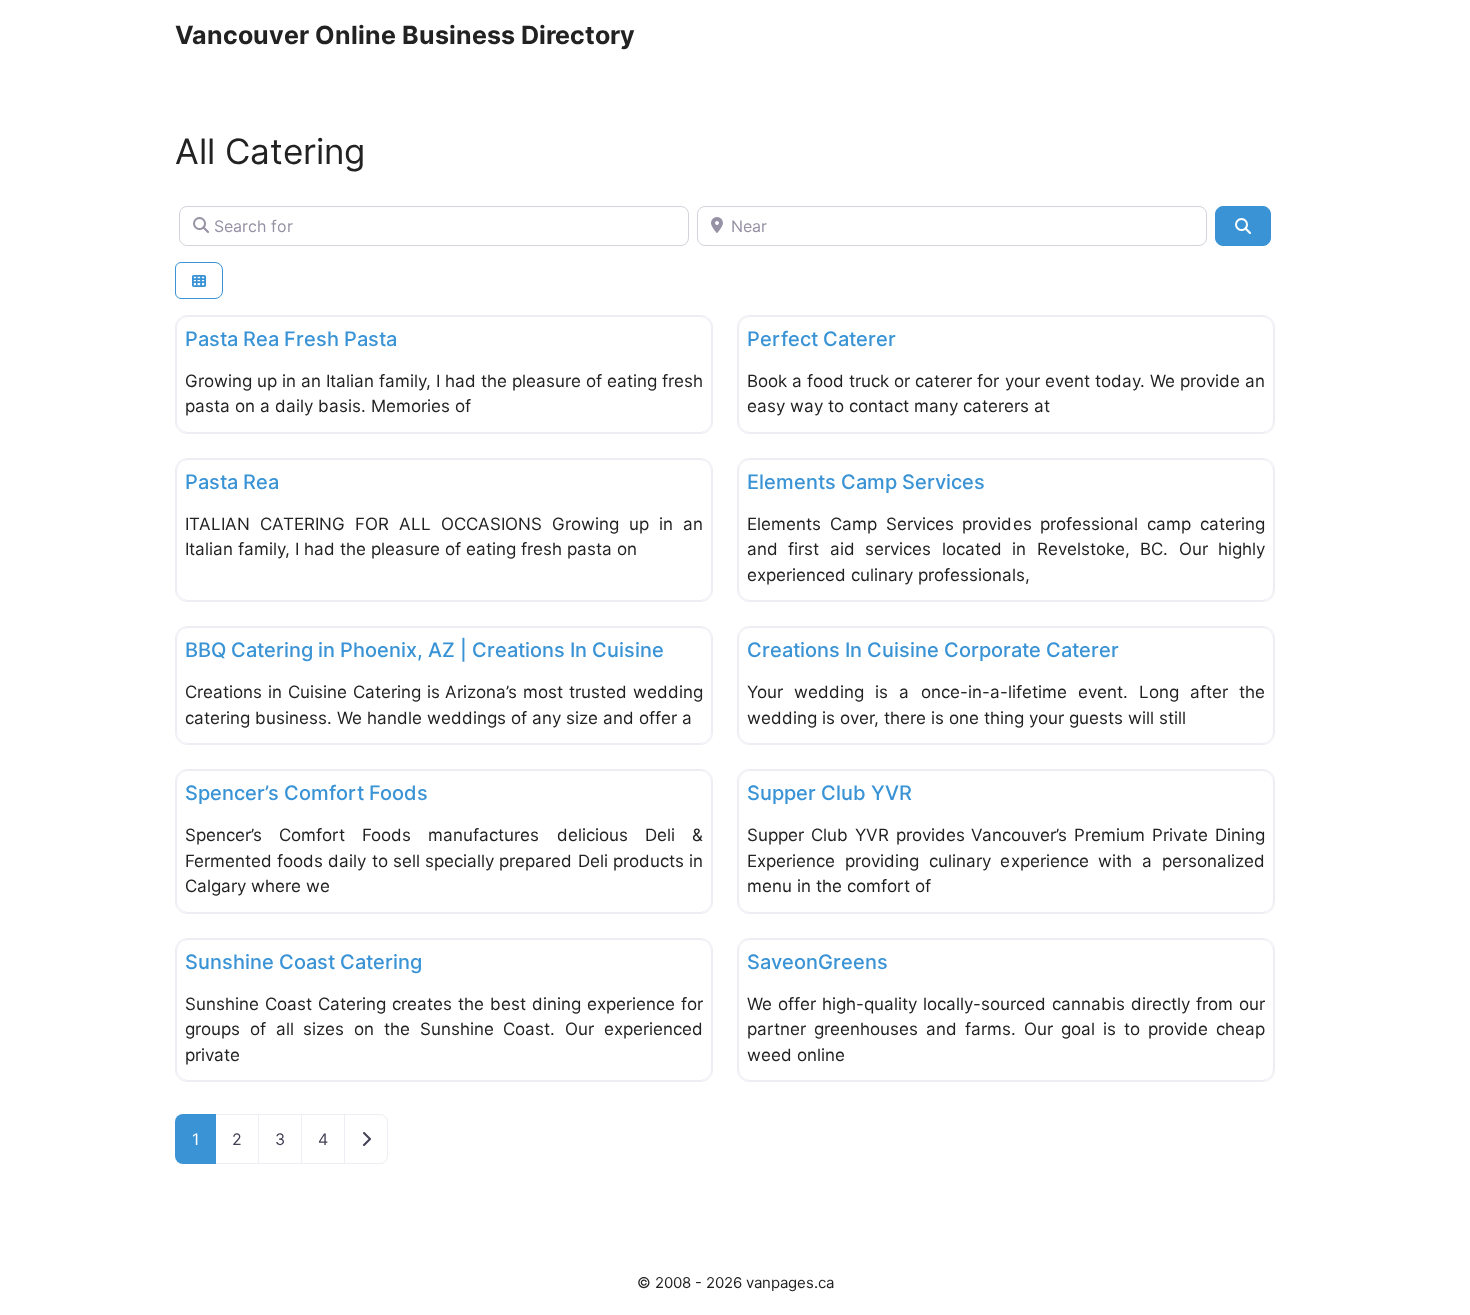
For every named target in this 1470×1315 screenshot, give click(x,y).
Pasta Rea (232, 482)
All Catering (270, 151)
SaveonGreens (817, 962)
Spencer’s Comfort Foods (306, 793)
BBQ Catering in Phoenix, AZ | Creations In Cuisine (424, 650)
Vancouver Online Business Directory (405, 35)
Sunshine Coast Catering (303, 962)
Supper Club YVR (829, 793)
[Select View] (199, 280)
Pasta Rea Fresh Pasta (291, 339)
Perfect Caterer (821, 339)
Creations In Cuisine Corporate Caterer (933, 650)
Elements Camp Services (866, 482)
